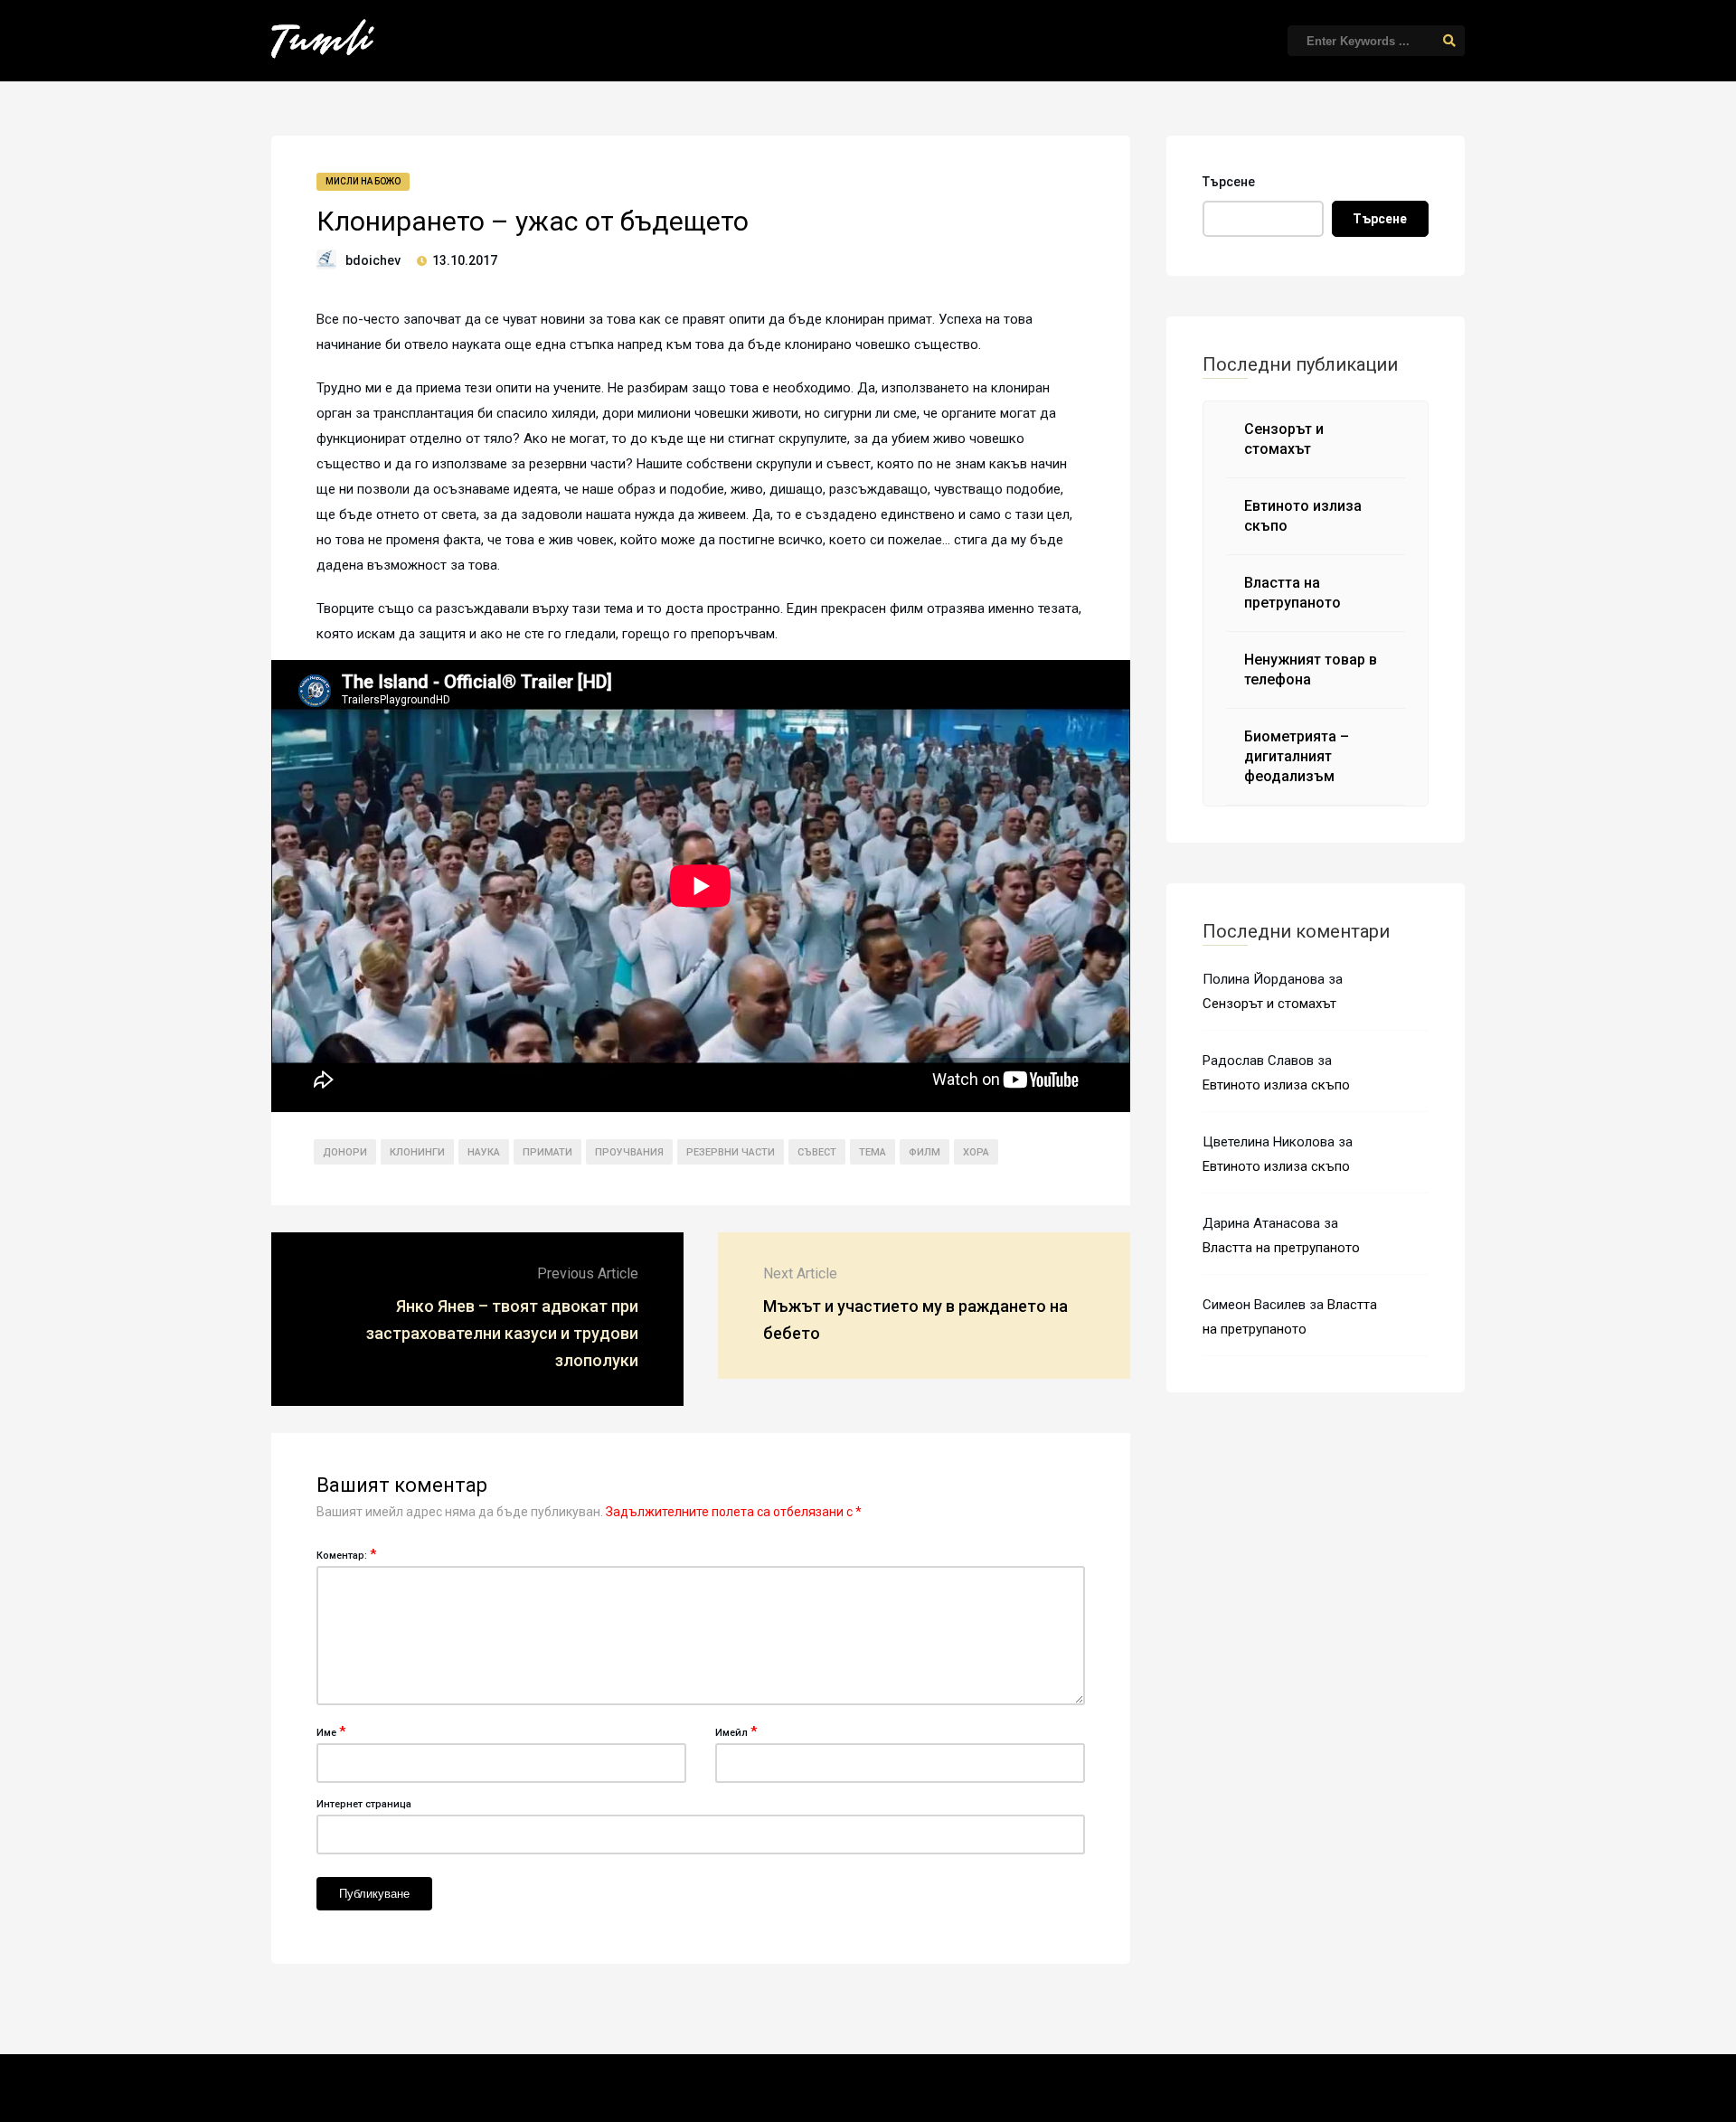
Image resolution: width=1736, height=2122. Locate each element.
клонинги (417, 1152)
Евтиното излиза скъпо (1276, 1085)
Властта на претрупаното (1281, 1248)
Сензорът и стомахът (1269, 1004)
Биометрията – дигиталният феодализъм (1297, 756)
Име (331, 1731)
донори (345, 1152)
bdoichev (373, 260)
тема (873, 1152)
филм (925, 1152)
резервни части (731, 1152)
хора (976, 1152)
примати (547, 1152)
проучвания (629, 1152)
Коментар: (346, 1554)
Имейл (736, 1731)
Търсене (1229, 182)
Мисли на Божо (363, 181)
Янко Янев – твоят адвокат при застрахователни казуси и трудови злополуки (502, 1333)
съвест (817, 1152)
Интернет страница (364, 1804)
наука (484, 1152)
